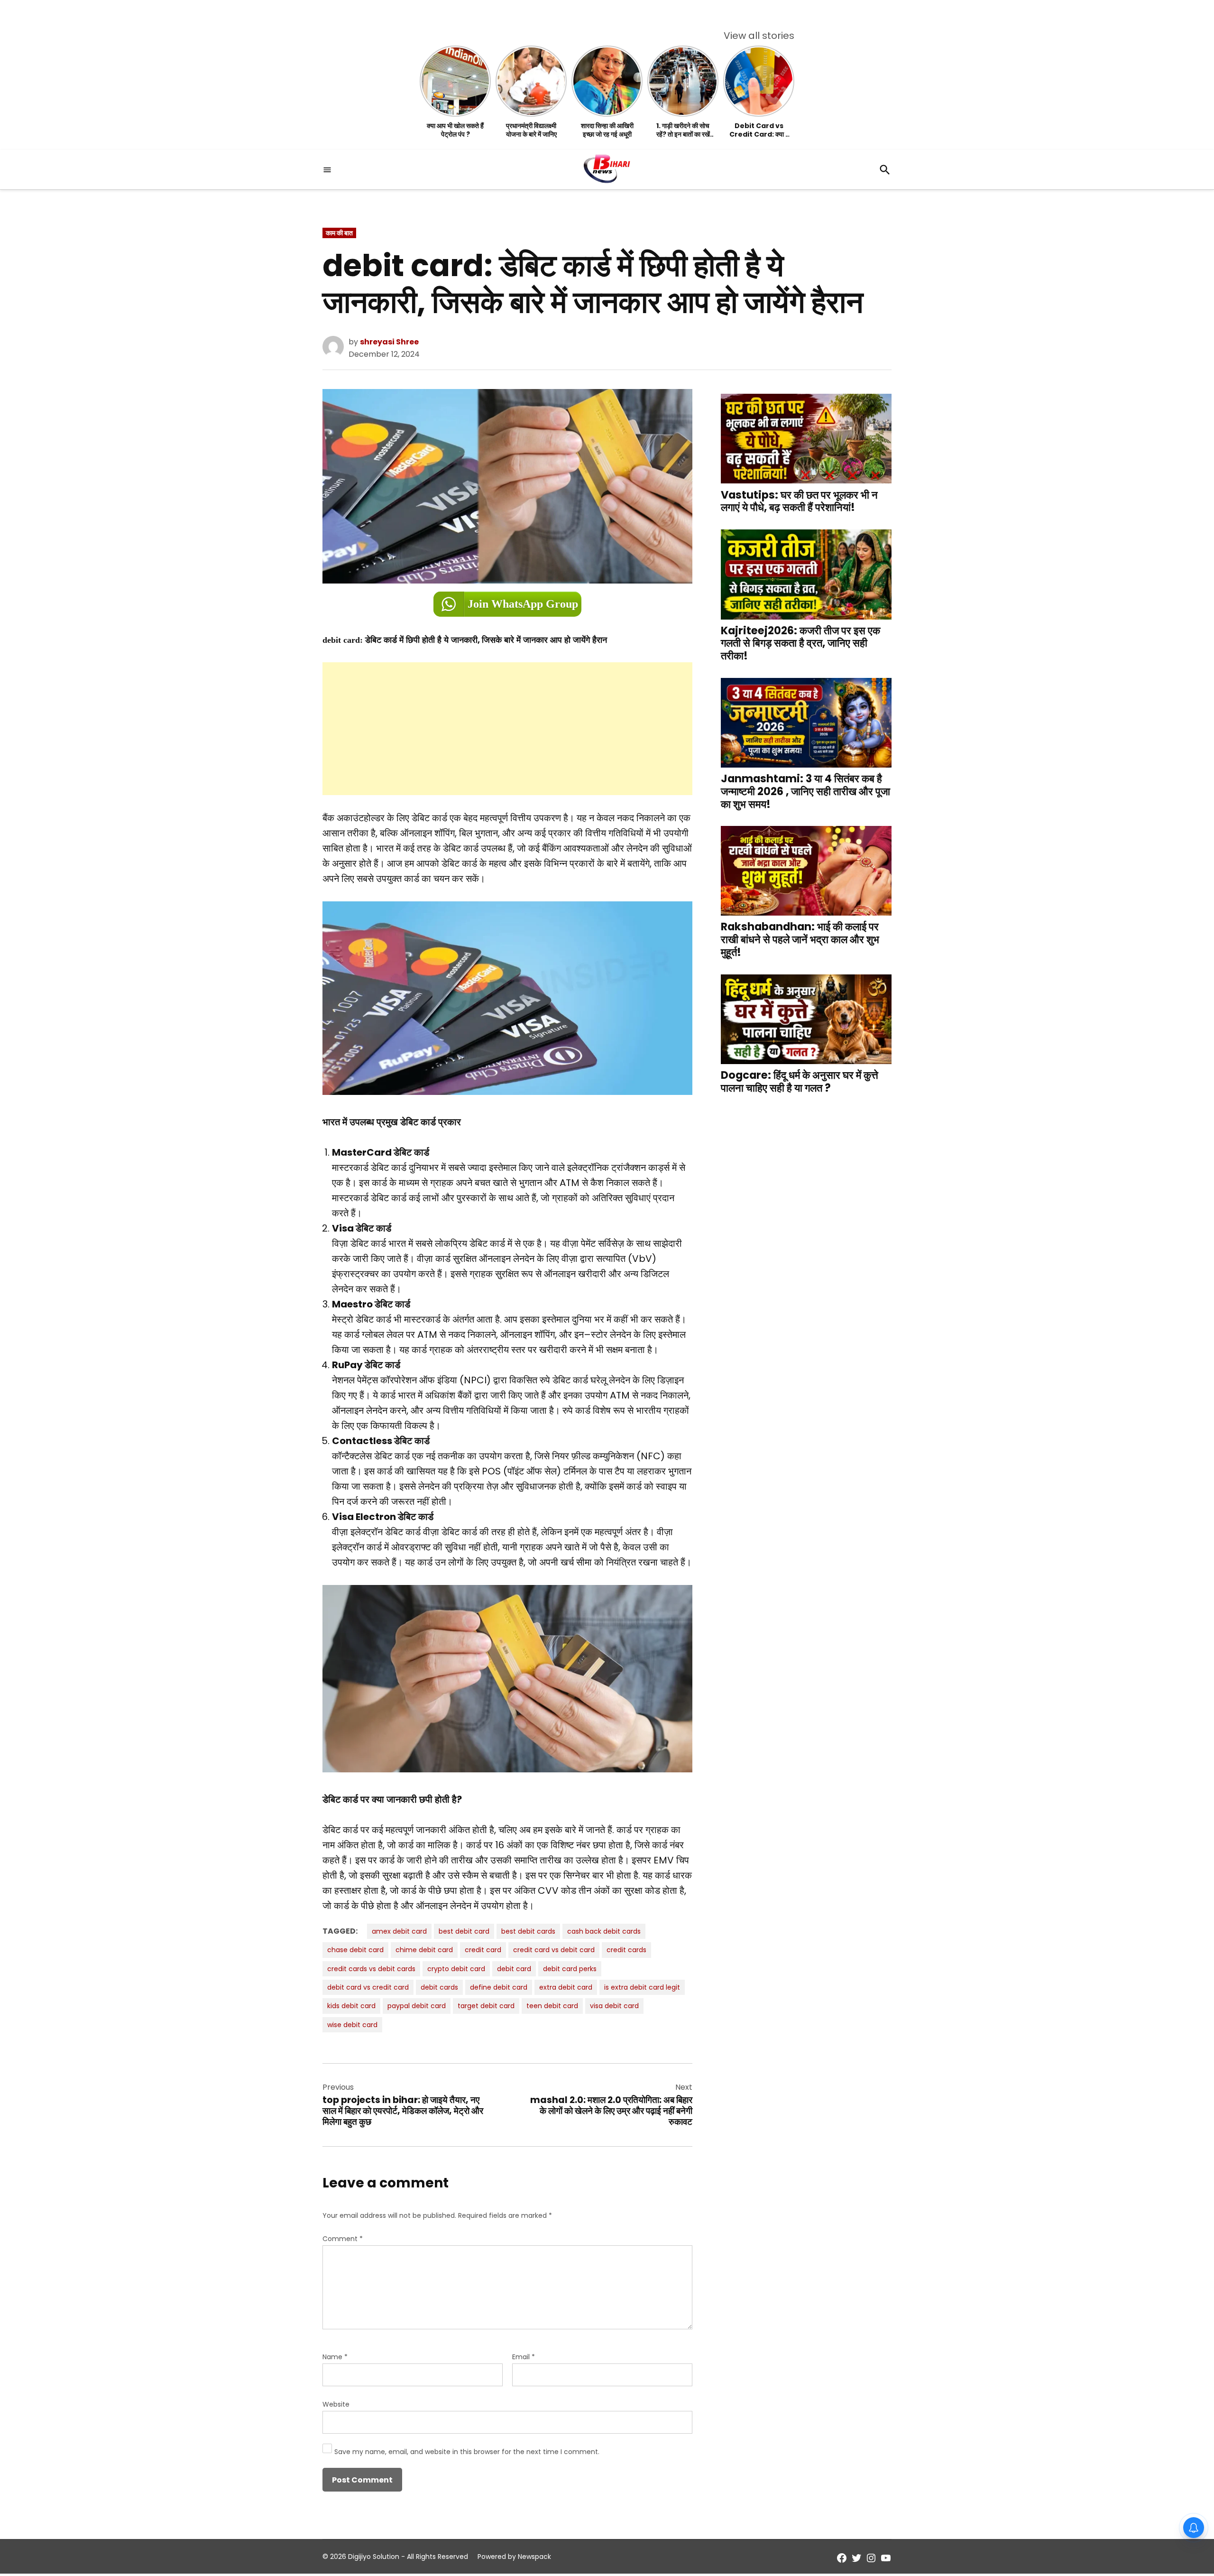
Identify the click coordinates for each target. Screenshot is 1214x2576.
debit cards (439, 1987)
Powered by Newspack (514, 2557)
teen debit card (552, 2006)
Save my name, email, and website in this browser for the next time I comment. (467, 2452)
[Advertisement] (507, 729)
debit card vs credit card (368, 1987)
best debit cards (528, 1931)
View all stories (759, 36)
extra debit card (566, 1987)
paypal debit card (417, 2006)
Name (335, 2357)
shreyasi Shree (389, 342)
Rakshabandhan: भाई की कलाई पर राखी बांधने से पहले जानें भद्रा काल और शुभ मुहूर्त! (800, 940)
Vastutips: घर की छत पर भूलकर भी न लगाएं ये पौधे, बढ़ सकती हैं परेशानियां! (799, 501)
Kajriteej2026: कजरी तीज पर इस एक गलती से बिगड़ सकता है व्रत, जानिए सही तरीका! (800, 643)
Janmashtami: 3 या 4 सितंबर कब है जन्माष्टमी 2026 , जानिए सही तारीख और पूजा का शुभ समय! (805, 792)
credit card (483, 1950)
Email (524, 2357)
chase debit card (355, 1950)
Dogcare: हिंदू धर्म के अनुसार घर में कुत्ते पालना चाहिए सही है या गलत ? (800, 1081)
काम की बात (339, 233)
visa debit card (614, 2006)
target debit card (486, 2006)
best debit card (464, 1931)
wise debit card (352, 2025)
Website (336, 2404)
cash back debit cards (604, 1931)
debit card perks (570, 1969)
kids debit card (351, 2006)
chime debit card (424, 1950)
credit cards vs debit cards (371, 1969)
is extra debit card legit (642, 1987)
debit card (514, 1969)
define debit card (499, 1987)
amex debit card (399, 1931)
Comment (343, 2239)
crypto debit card (456, 1969)
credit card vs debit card (554, 1950)
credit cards (626, 1950)
